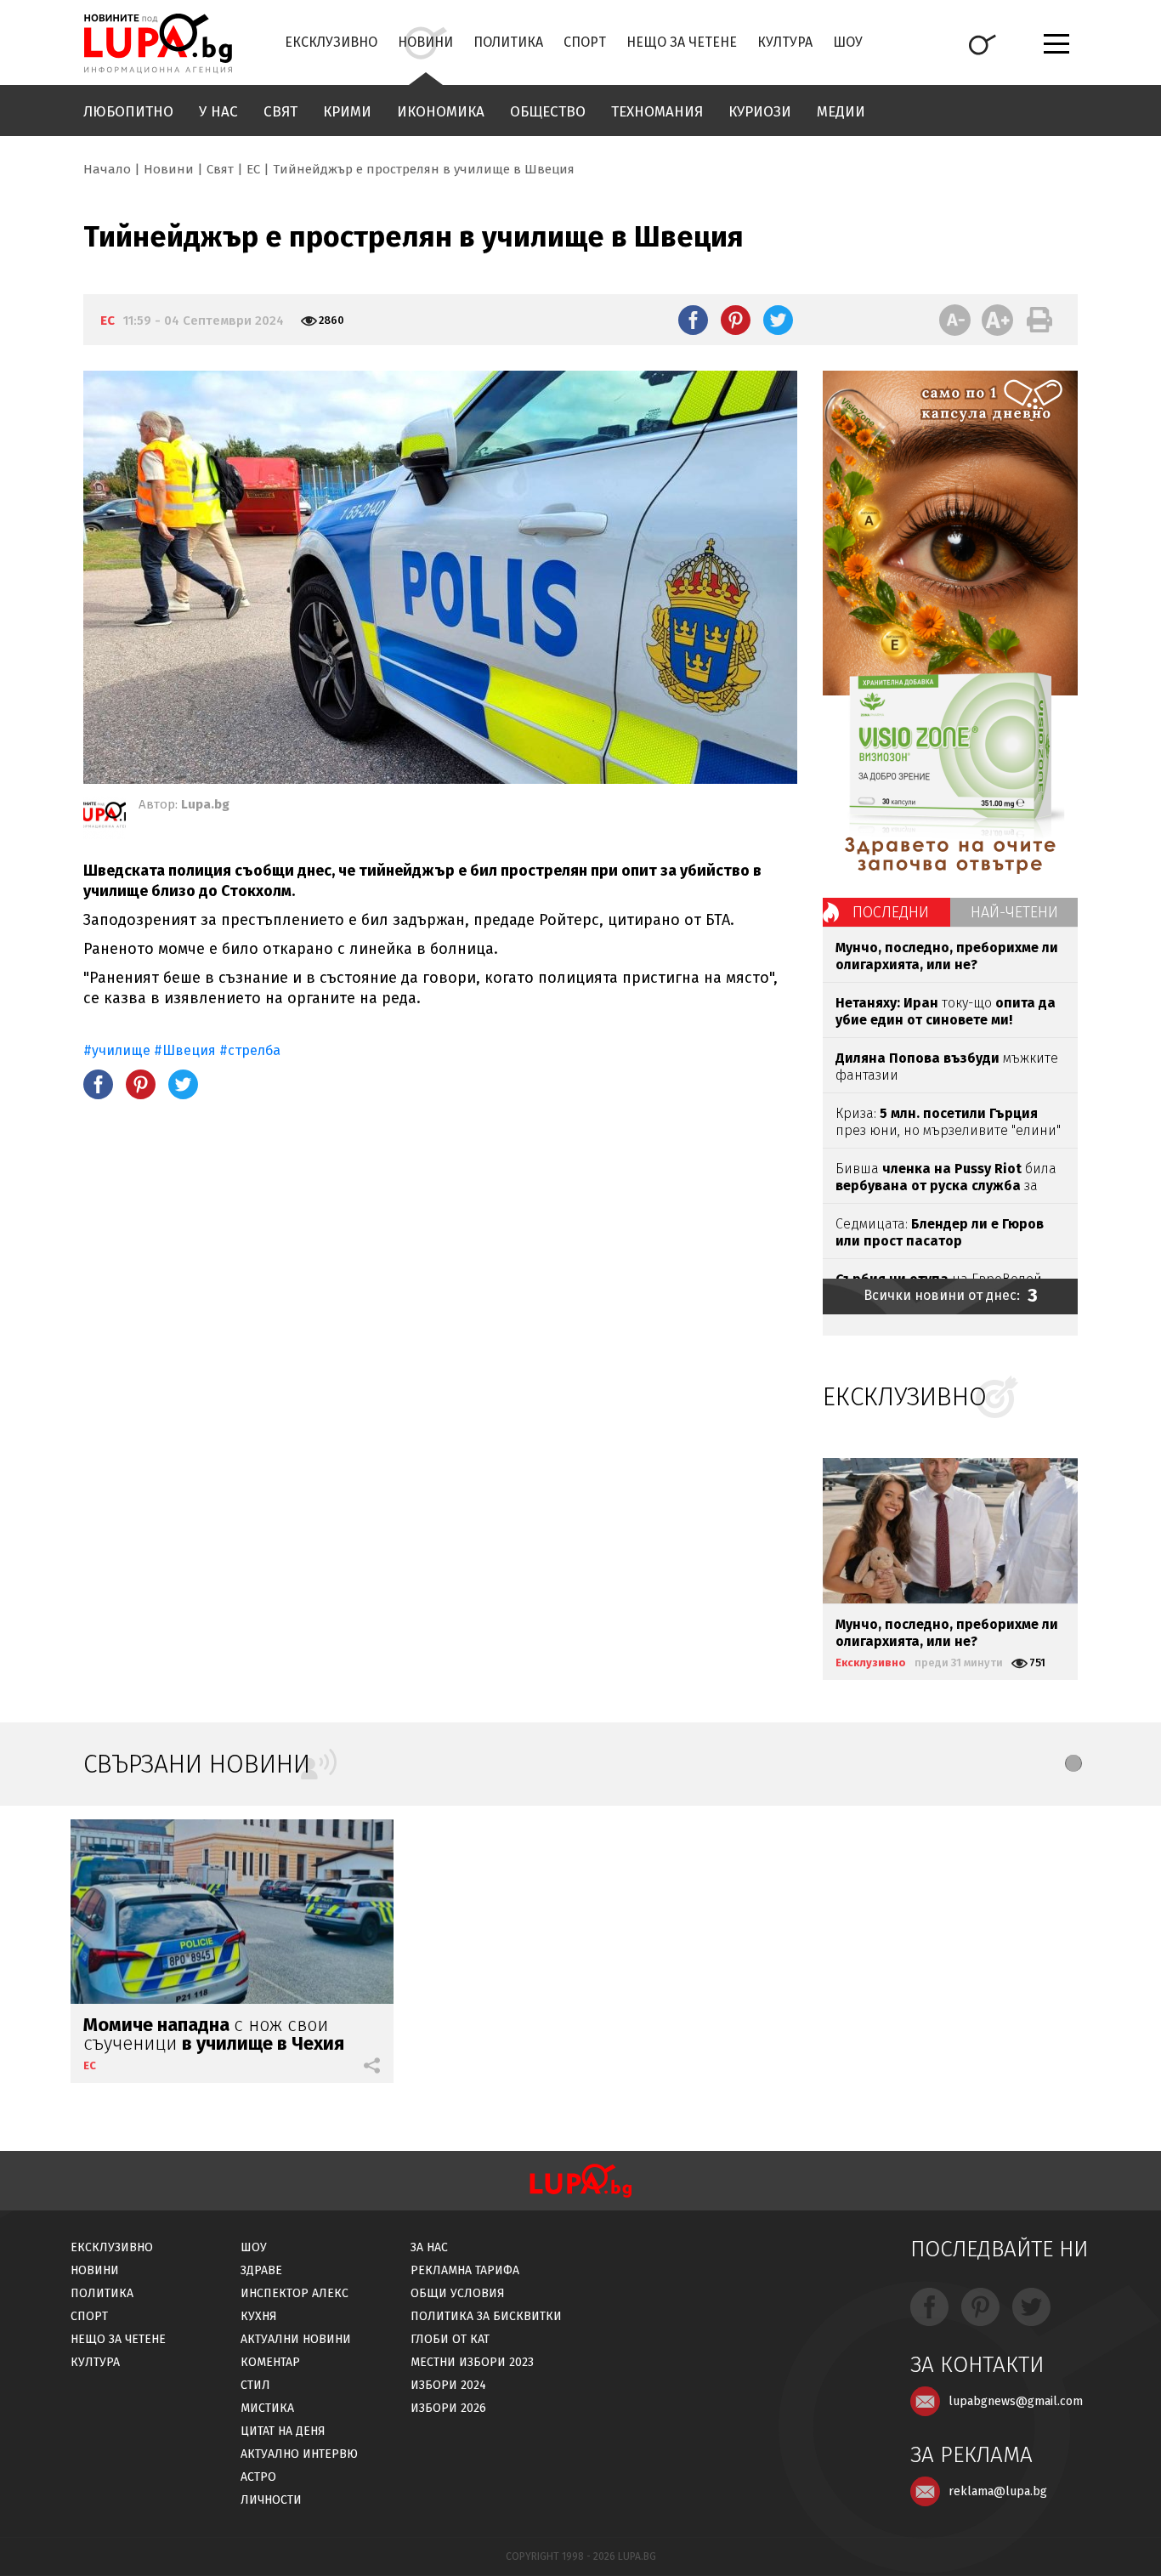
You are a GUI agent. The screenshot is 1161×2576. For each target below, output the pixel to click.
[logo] (158, 43)
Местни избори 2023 (472, 2362)
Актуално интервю (299, 2454)
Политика (508, 42)
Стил (255, 2385)
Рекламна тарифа (465, 2270)
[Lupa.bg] (105, 818)
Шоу (848, 42)
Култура (785, 42)
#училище (117, 1050)
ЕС (253, 169)
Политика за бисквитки (486, 2316)
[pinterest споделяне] (736, 320)
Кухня (259, 2316)
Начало (107, 169)
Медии (841, 112)
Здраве (261, 2270)
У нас (218, 112)
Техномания (657, 112)
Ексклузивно (331, 42)
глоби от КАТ (450, 2339)
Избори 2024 (448, 2385)
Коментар (270, 2362)
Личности (271, 2500)
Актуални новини (296, 2339)
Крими (347, 112)
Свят (280, 112)
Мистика (267, 2408)
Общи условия (458, 2293)
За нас (429, 2247)
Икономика (441, 112)
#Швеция (185, 1050)
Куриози (760, 112)
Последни (891, 912)
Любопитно (128, 112)
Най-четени (1014, 912)
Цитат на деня (283, 2431)
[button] (1073, 1763)
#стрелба (250, 1050)
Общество (548, 112)
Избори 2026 (448, 2408)
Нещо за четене (682, 42)
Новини (425, 42)
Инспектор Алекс (294, 2293)
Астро (258, 2477)
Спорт (585, 42)
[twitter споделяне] (778, 320)
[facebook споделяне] (693, 320)
